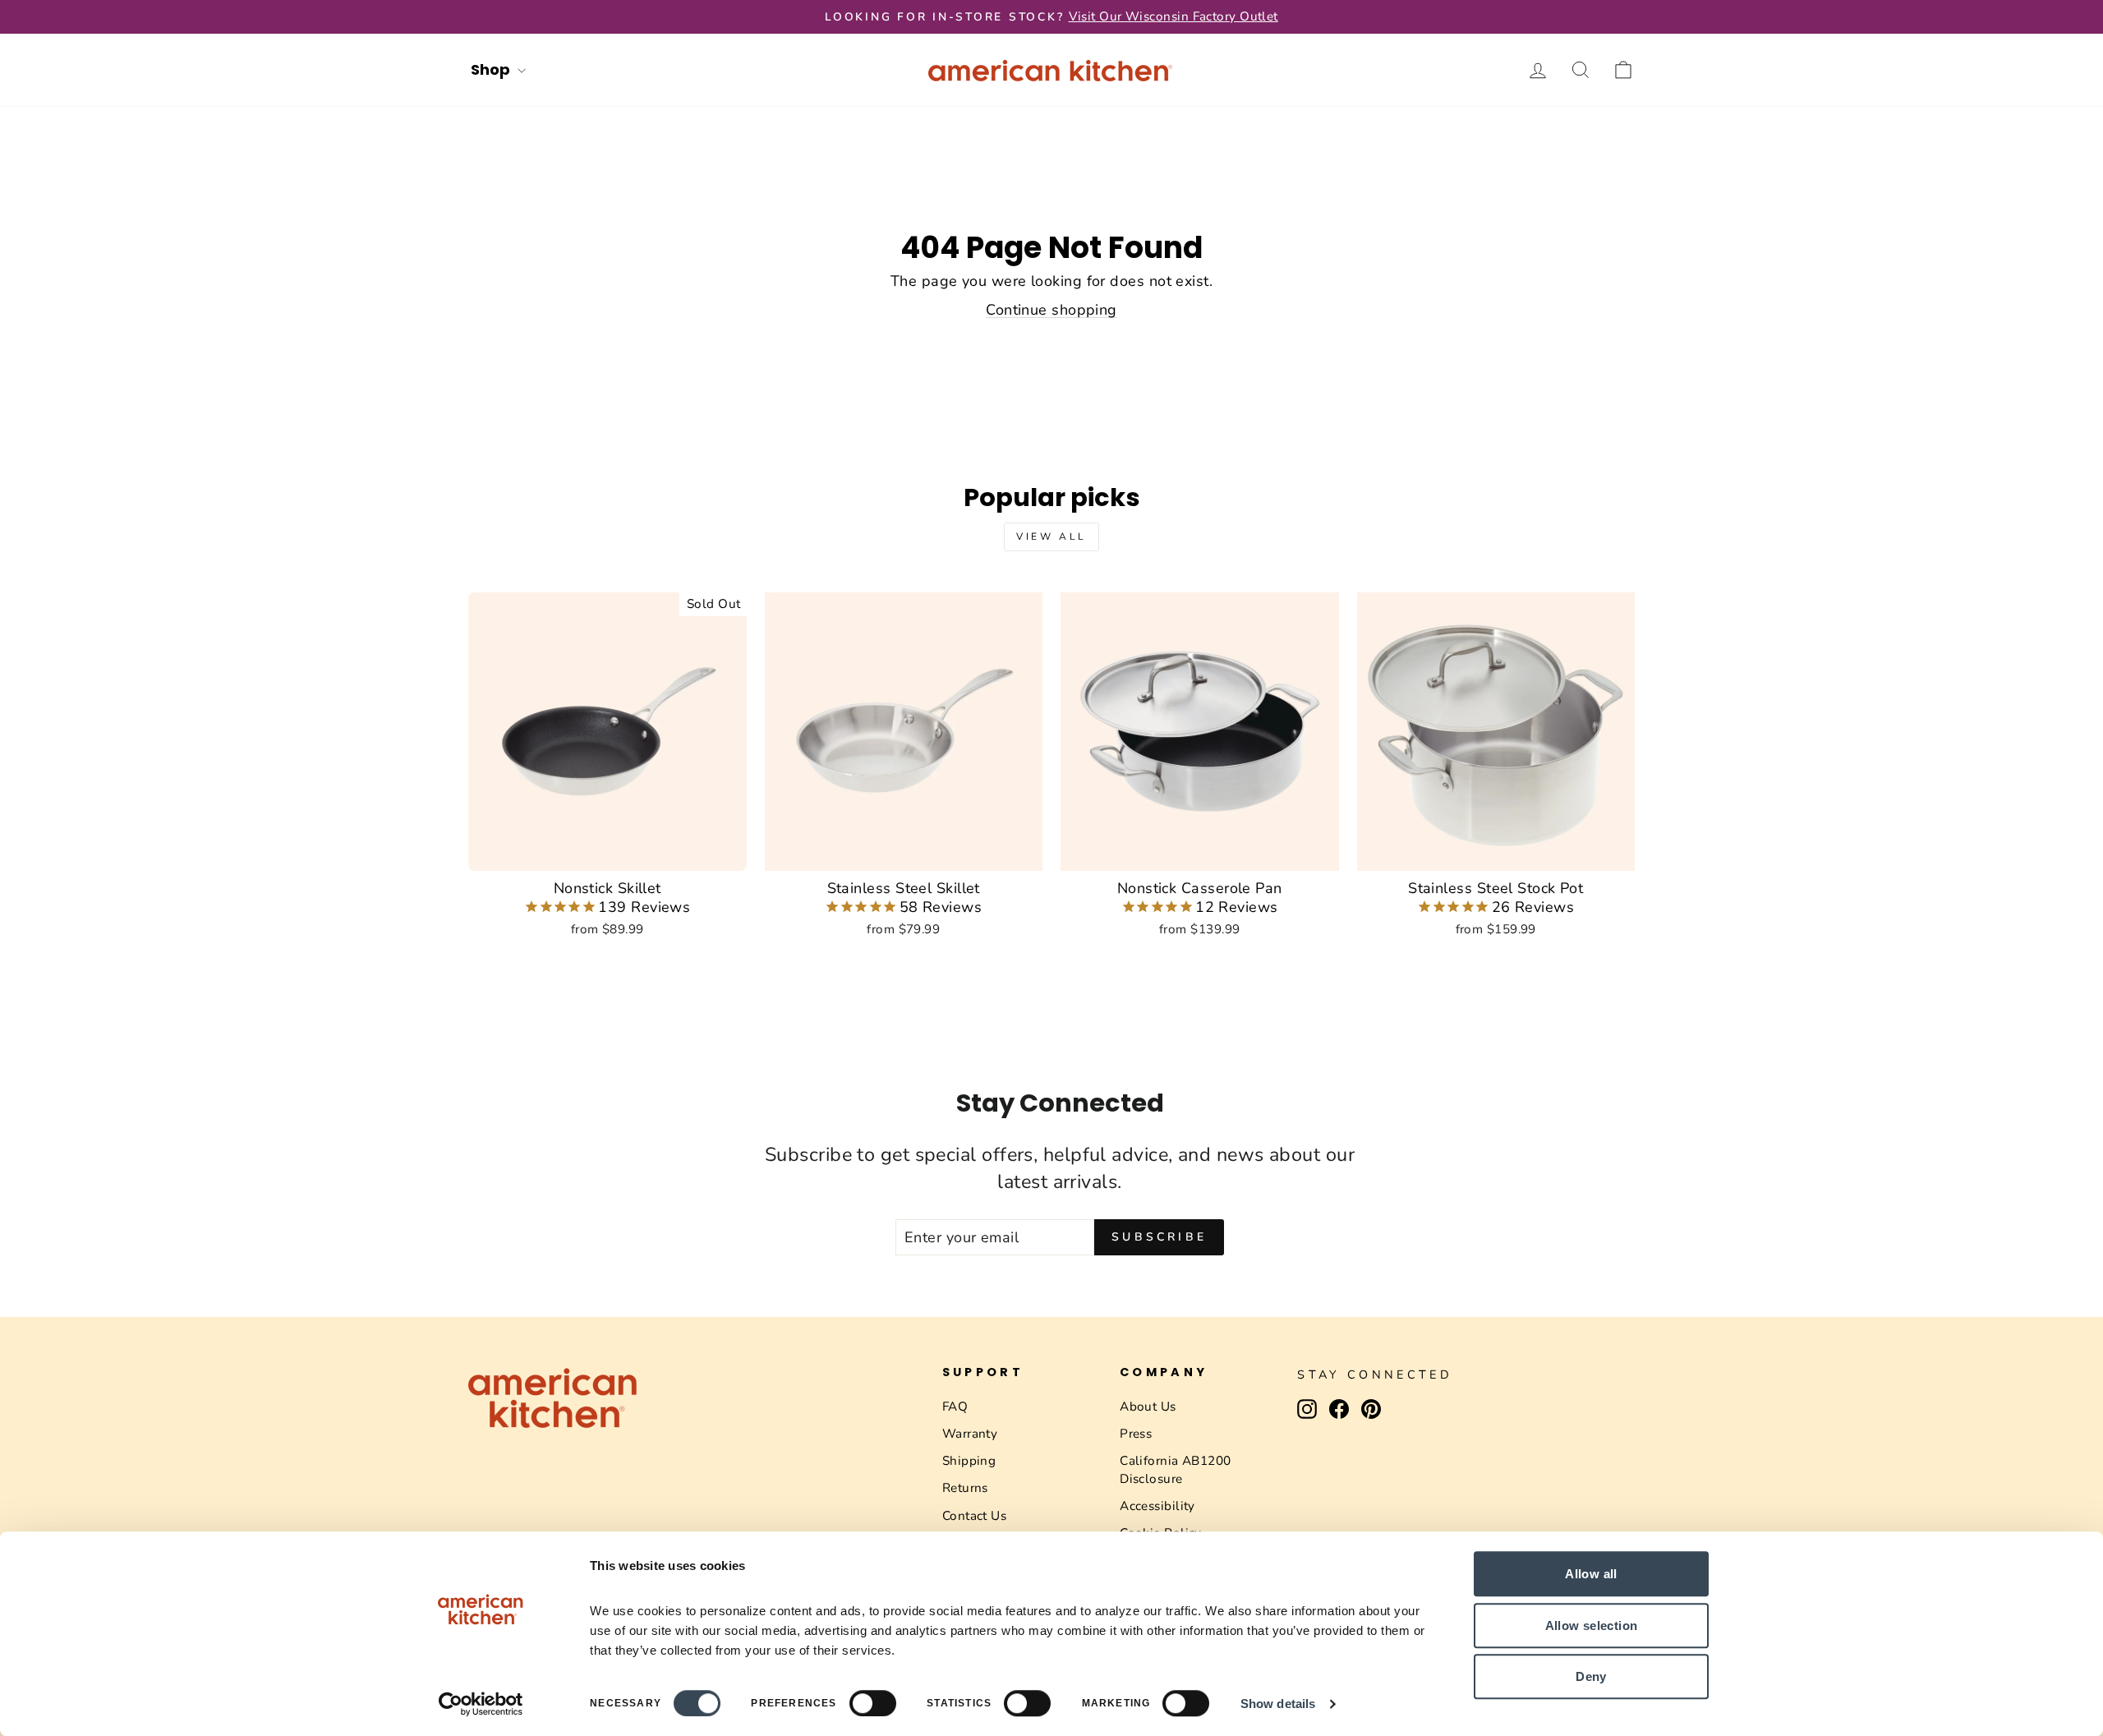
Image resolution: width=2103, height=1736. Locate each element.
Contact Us (975, 1516)
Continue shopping (1051, 310)
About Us (1148, 1407)
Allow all (1591, 1574)
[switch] (873, 1703)
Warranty (970, 1434)
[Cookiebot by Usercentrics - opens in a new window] (481, 1704)
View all (1051, 536)
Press (1136, 1434)
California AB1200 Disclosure (1176, 1469)
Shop (492, 69)
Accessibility (1157, 1506)
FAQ (955, 1407)
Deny (1591, 1676)
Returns (965, 1488)
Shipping (969, 1461)
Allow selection (1592, 1625)
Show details (1278, 1704)
